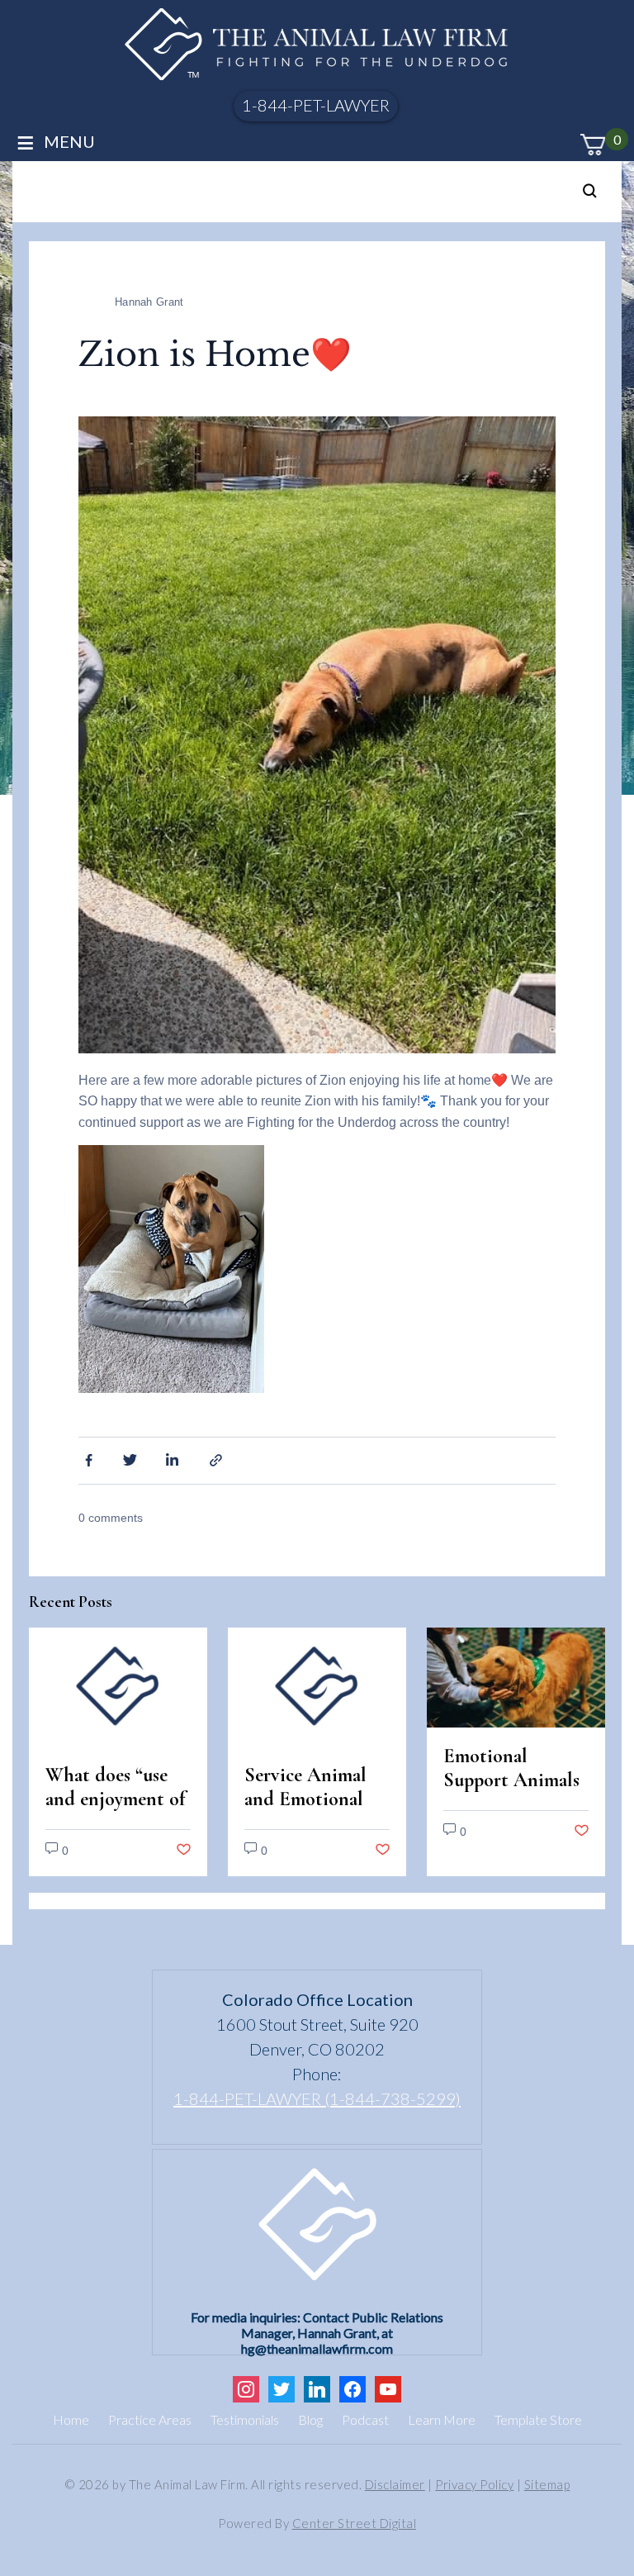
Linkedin (174, 1459)
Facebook (87, 1459)
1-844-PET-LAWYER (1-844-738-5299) (317, 2098)
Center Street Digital (355, 2523)
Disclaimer (395, 2484)
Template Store (538, 2419)
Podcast (365, 2419)
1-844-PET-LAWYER (316, 105)
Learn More (442, 2419)
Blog (310, 2419)
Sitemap (547, 2484)
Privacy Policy (474, 2484)
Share (218, 1459)
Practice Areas (150, 2419)
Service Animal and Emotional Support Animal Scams (309, 1811)
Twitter (130, 1459)
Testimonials (245, 2419)
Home (71, 2419)
